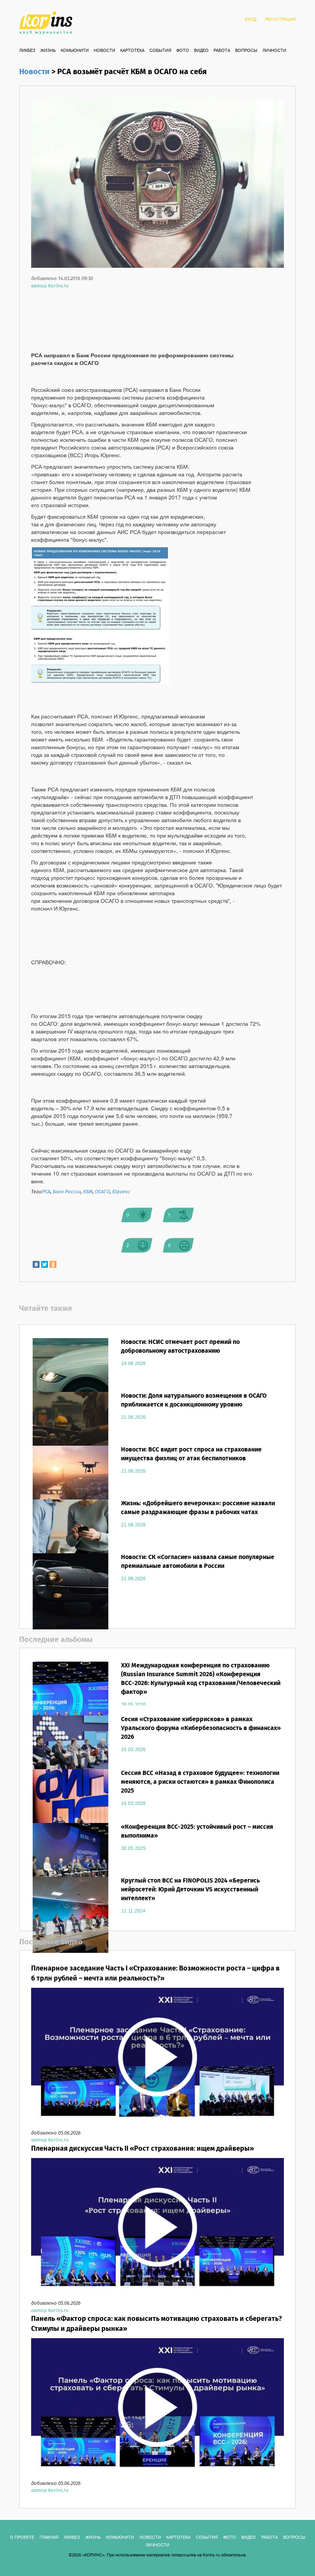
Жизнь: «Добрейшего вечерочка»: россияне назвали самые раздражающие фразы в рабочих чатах (198, 1508)
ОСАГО (102, 1192)
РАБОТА (222, 51)
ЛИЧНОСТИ (274, 51)
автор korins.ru (50, 286)
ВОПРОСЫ (246, 51)
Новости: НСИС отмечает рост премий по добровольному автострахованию (180, 1347)
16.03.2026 (133, 1750)
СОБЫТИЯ (160, 51)
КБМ (88, 1192)
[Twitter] (45, 1264)
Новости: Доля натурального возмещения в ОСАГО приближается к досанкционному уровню (194, 1400)
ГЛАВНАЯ (49, 2538)
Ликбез (27, 51)
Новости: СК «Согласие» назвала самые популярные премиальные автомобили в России (198, 1562)
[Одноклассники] (53, 1264)
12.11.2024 (133, 1911)
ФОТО (183, 51)
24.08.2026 (133, 1363)
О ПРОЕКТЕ (22, 2538)
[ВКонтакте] (36, 1264)
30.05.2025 (133, 1848)
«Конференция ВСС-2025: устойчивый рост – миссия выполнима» (197, 1831)
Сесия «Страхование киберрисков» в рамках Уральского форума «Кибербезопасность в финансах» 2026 (201, 1728)
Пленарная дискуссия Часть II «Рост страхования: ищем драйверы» (143, 2149)
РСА (46, 1192)
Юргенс (121, 1192)
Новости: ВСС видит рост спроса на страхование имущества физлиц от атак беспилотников (191, 1454)
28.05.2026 (133, 1705)
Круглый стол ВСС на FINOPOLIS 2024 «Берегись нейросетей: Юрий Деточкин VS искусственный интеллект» (190, 1890)
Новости (104, 51)
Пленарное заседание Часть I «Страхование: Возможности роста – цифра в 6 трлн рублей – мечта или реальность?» (155, 1974)
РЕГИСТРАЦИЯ (280, 20)
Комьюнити (75, 51)
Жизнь (48, 51)
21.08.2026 (133, 1417)
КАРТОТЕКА (132, 51)
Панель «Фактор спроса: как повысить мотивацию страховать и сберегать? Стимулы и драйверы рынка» (157, 2324)
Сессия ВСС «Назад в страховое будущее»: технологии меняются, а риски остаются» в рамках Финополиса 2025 (200, 1782)
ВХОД (250, 20)
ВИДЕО (201, 51)
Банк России (67, 1192)
